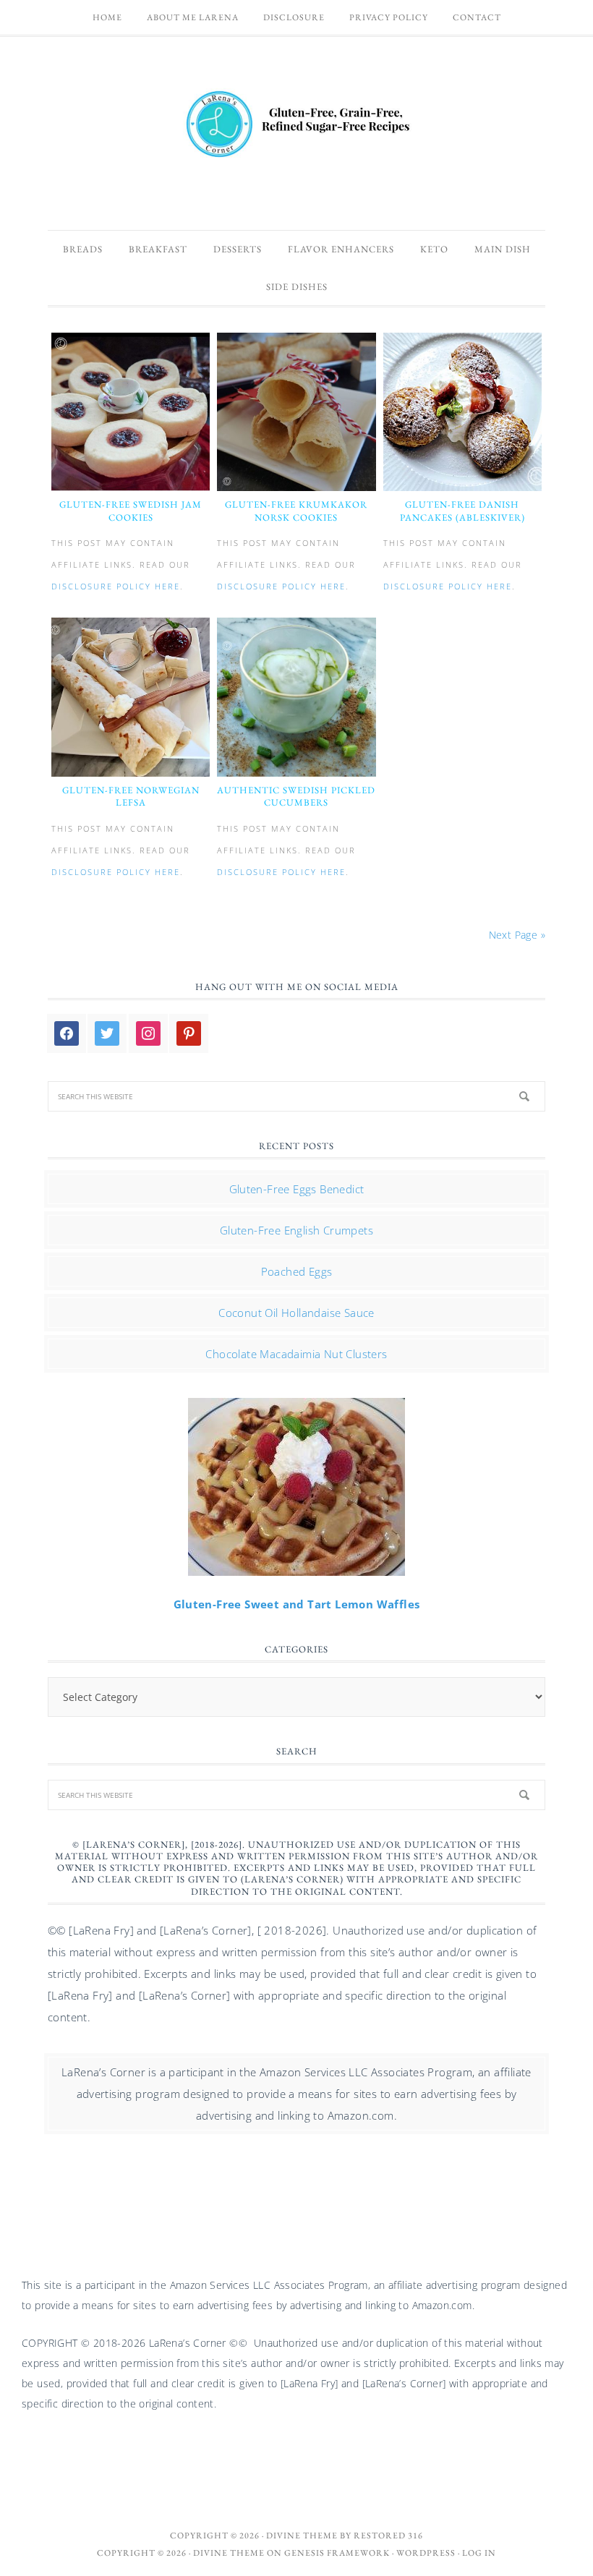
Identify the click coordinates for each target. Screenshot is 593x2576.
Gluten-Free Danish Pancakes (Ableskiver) (462, 511)
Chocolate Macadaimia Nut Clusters (296, 1354)
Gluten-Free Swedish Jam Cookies (131, 511)
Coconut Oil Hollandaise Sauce (296, 1313)
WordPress (426, 2553)
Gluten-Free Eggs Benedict (297, 1189)
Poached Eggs (297, 1271)
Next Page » (517, 935)
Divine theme (302, 2536)
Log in (479, 2553)
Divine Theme (229, 2553)
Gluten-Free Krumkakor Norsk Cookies (296, 511)
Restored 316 (388, 2536)
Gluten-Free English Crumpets (296, 1230)
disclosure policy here (116, 586)
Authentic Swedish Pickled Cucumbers (296, 797)
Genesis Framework (337, 2553)
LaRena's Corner (296, 126)
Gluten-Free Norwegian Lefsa (131, 797)
